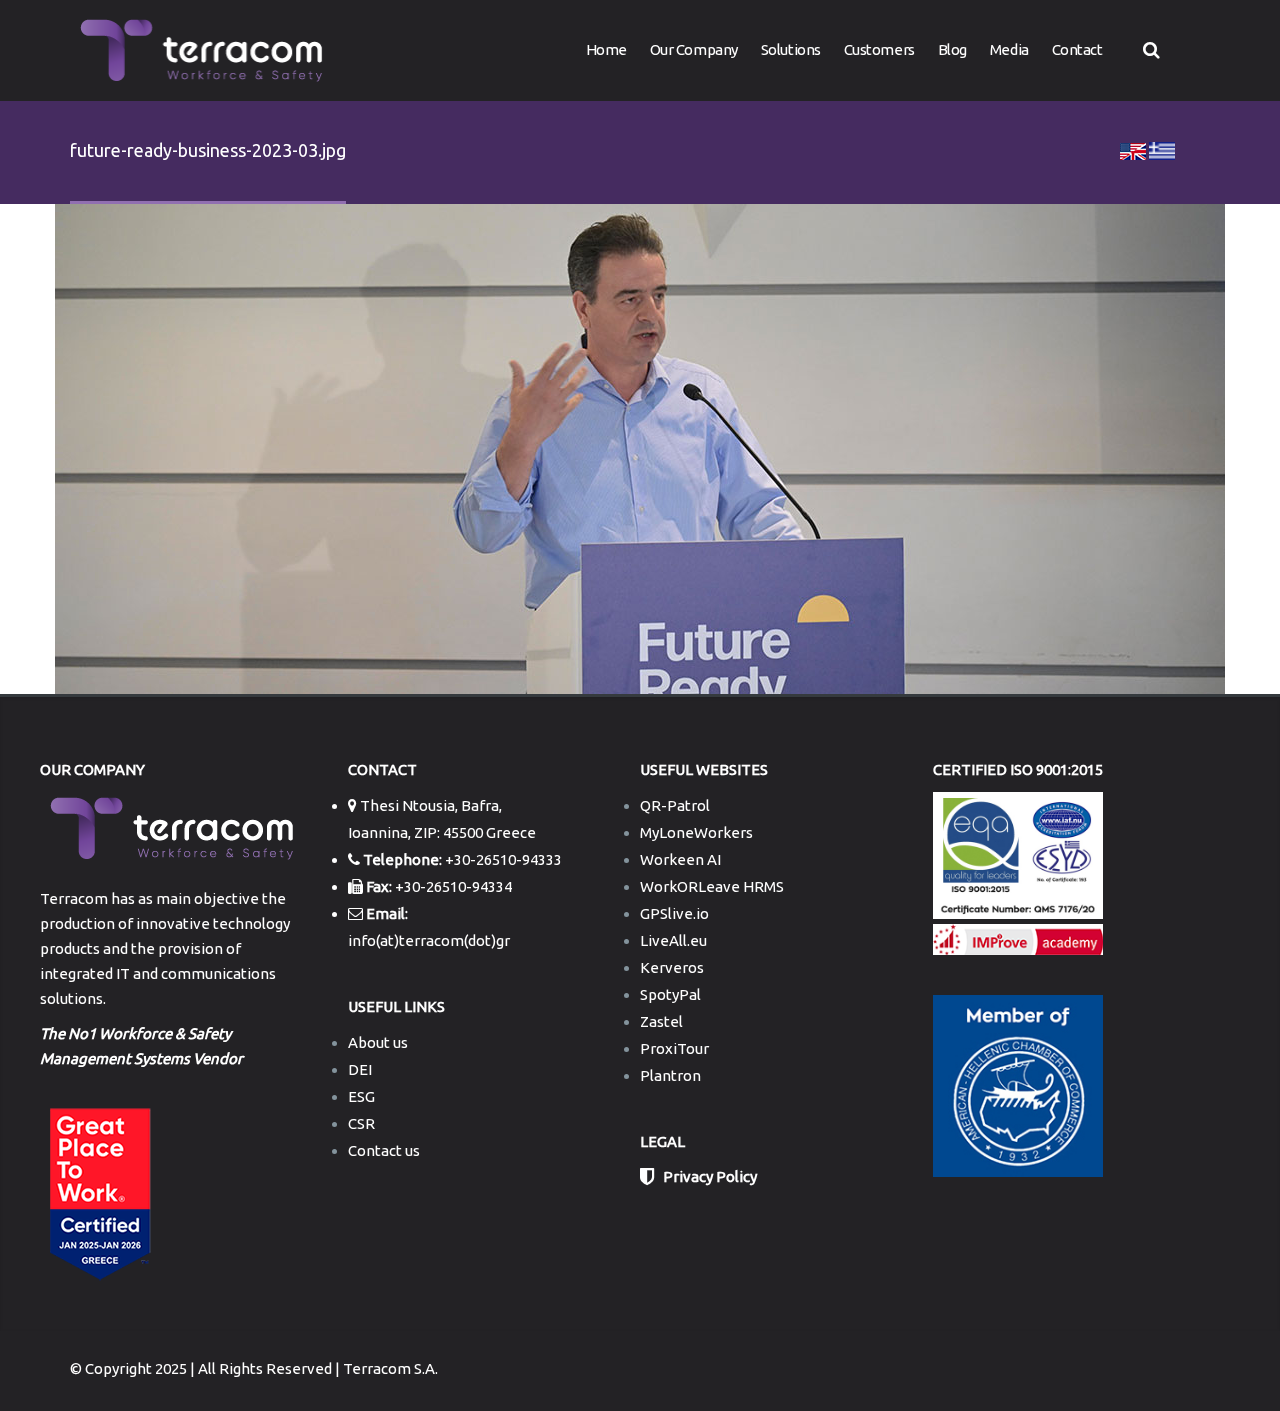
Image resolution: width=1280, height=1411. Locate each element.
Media (1009, 49)
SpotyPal (670, 994)
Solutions (791, 49)
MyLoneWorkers (696, 832)
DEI (360, 1069)
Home (606, 49)
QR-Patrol (675, 805)
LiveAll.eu (673, 940)
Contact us (384, 1150)
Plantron (670, 1075)
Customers (879, 49)
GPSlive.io (674, 913)
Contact (1077, 49)
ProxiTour (674, 1048)
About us (378, 1042)
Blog (952, 49)
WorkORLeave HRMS (712, 886)
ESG (361, 1096)
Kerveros (672, 967)
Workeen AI (680, 859)
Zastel (661, 1021)
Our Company (694, 49)
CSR (361, 1123)
